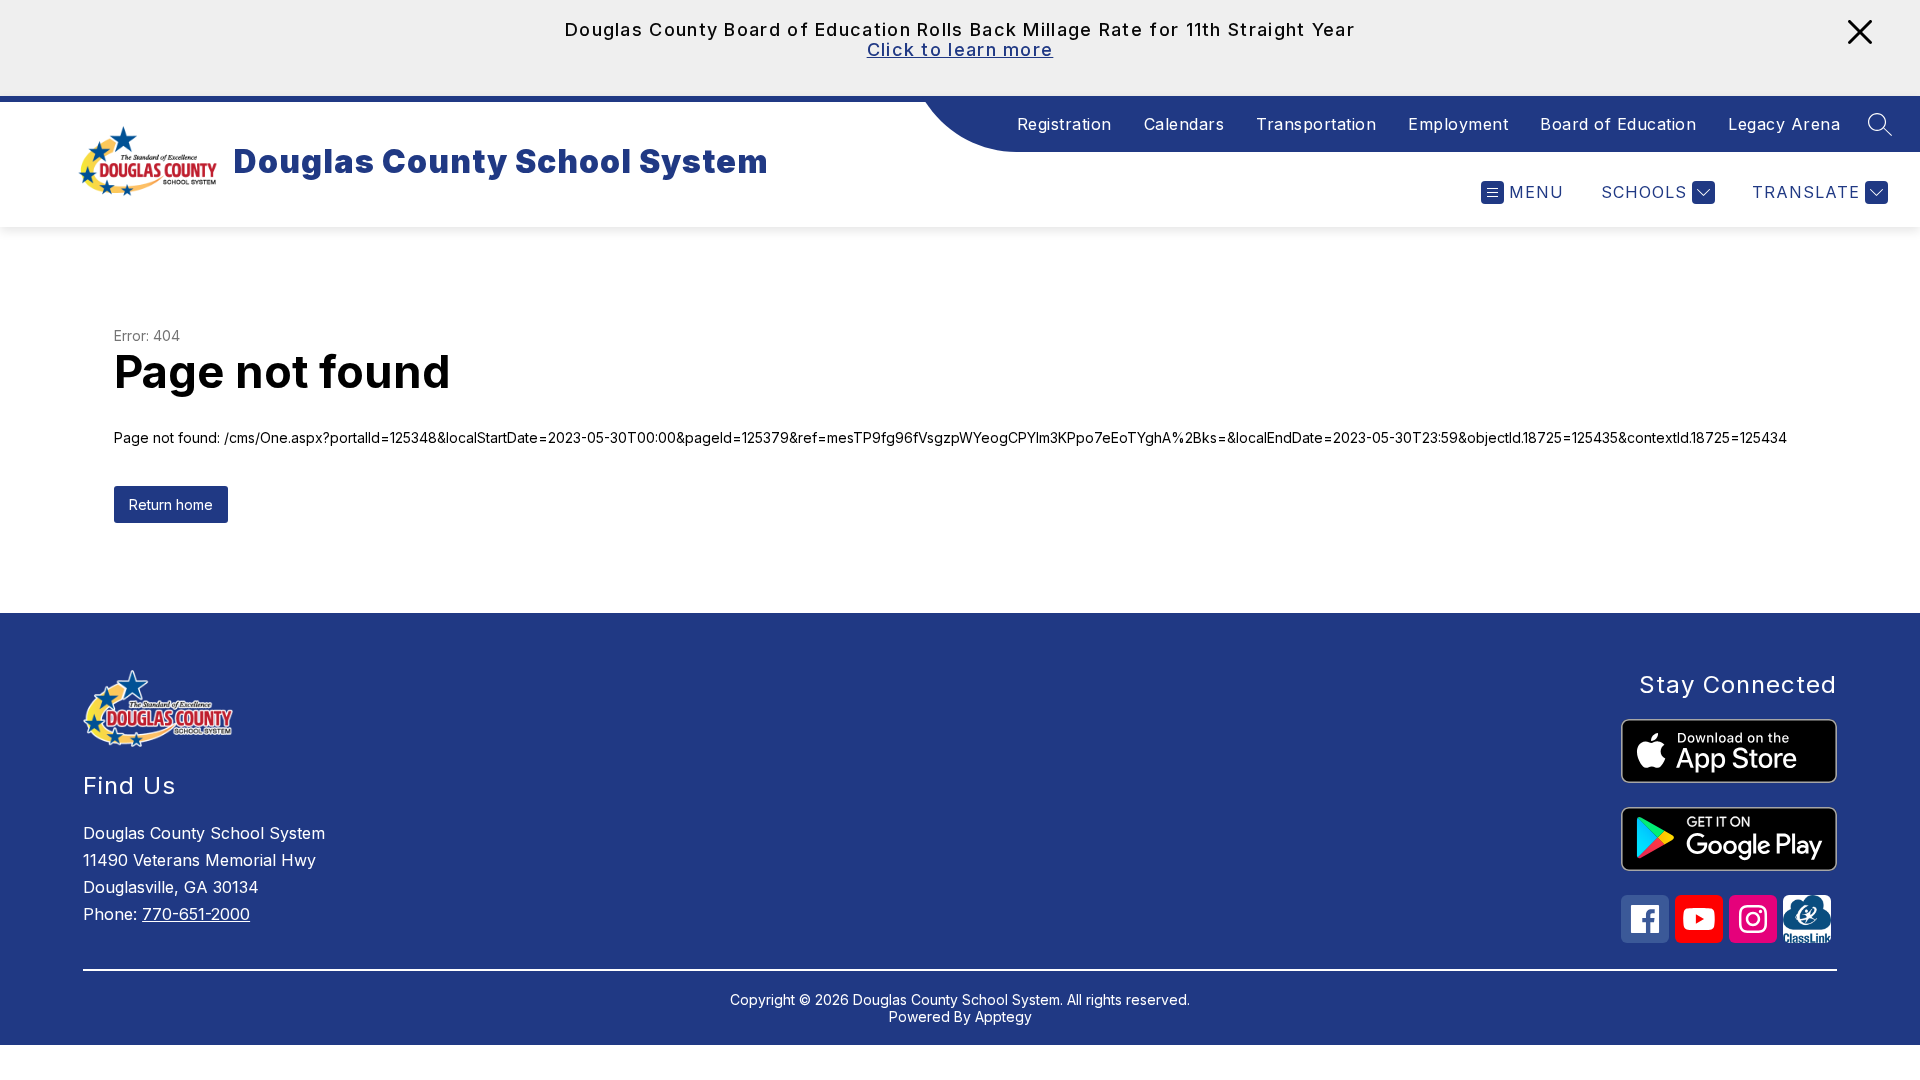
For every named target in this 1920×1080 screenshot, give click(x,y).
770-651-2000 (196, 914)
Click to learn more (960, 49)
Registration (1064, 124)
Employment (1458, 124)
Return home (171, 504)
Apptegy (1003, 1016)
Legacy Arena (1784, 124)
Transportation (1316, 124)
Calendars (1184, 124)
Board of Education (1618, 124)
